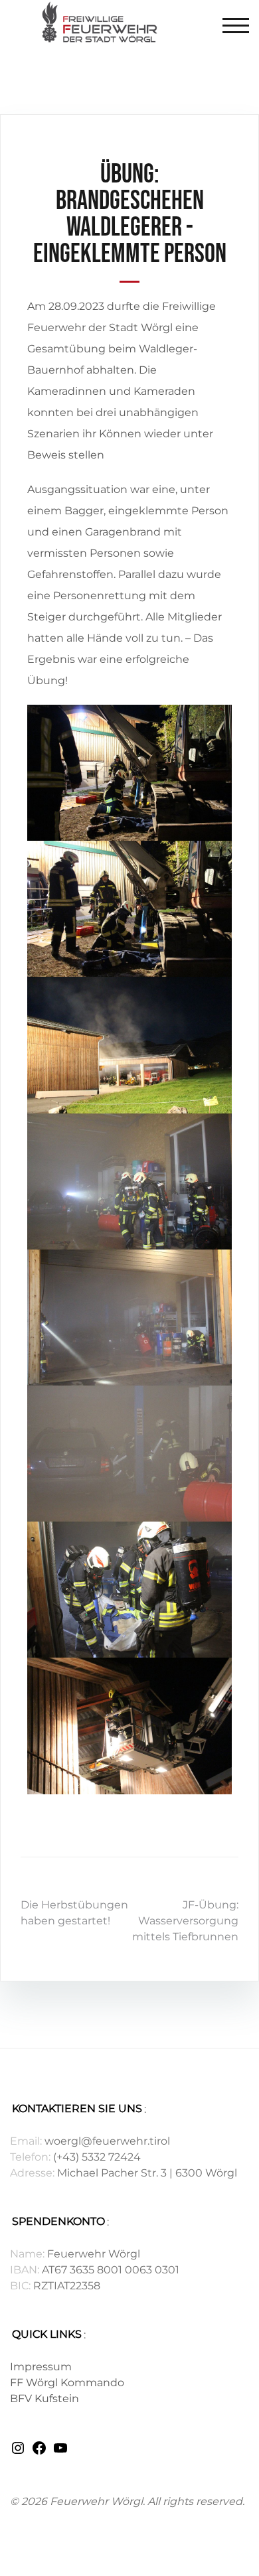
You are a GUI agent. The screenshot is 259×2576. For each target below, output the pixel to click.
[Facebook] (39, 2452)
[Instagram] (18, 2452)
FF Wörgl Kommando (67, 2383)
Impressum (41, 2367)
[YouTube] (60, 2452)
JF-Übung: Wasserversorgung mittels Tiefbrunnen (185, 1921)
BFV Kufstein (44, 2398)
